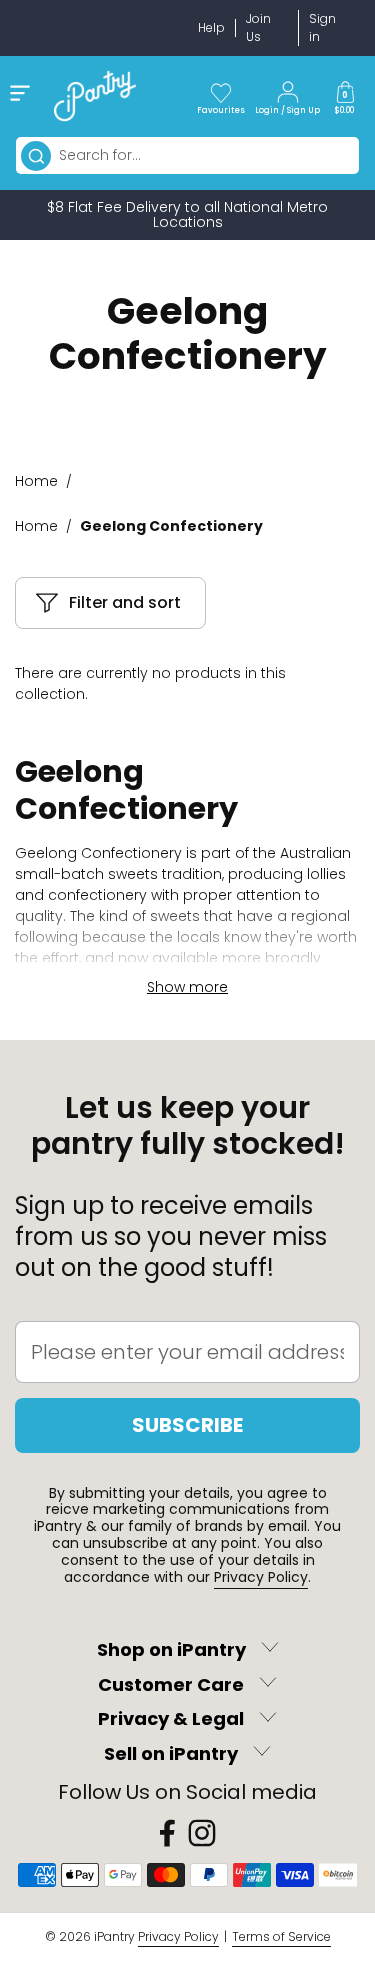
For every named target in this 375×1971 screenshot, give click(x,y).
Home (36, 481)
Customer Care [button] (171, 1684)
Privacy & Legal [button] (171, 1719)
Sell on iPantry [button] (171, 1753)
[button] (345, 96)
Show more (187, 987)
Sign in (322, 27)
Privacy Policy (261, 1577)
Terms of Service (281, 1936)
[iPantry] (95, 96)
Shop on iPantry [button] (171, 1649)
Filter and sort (125, 602)
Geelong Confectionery (171, 526)
